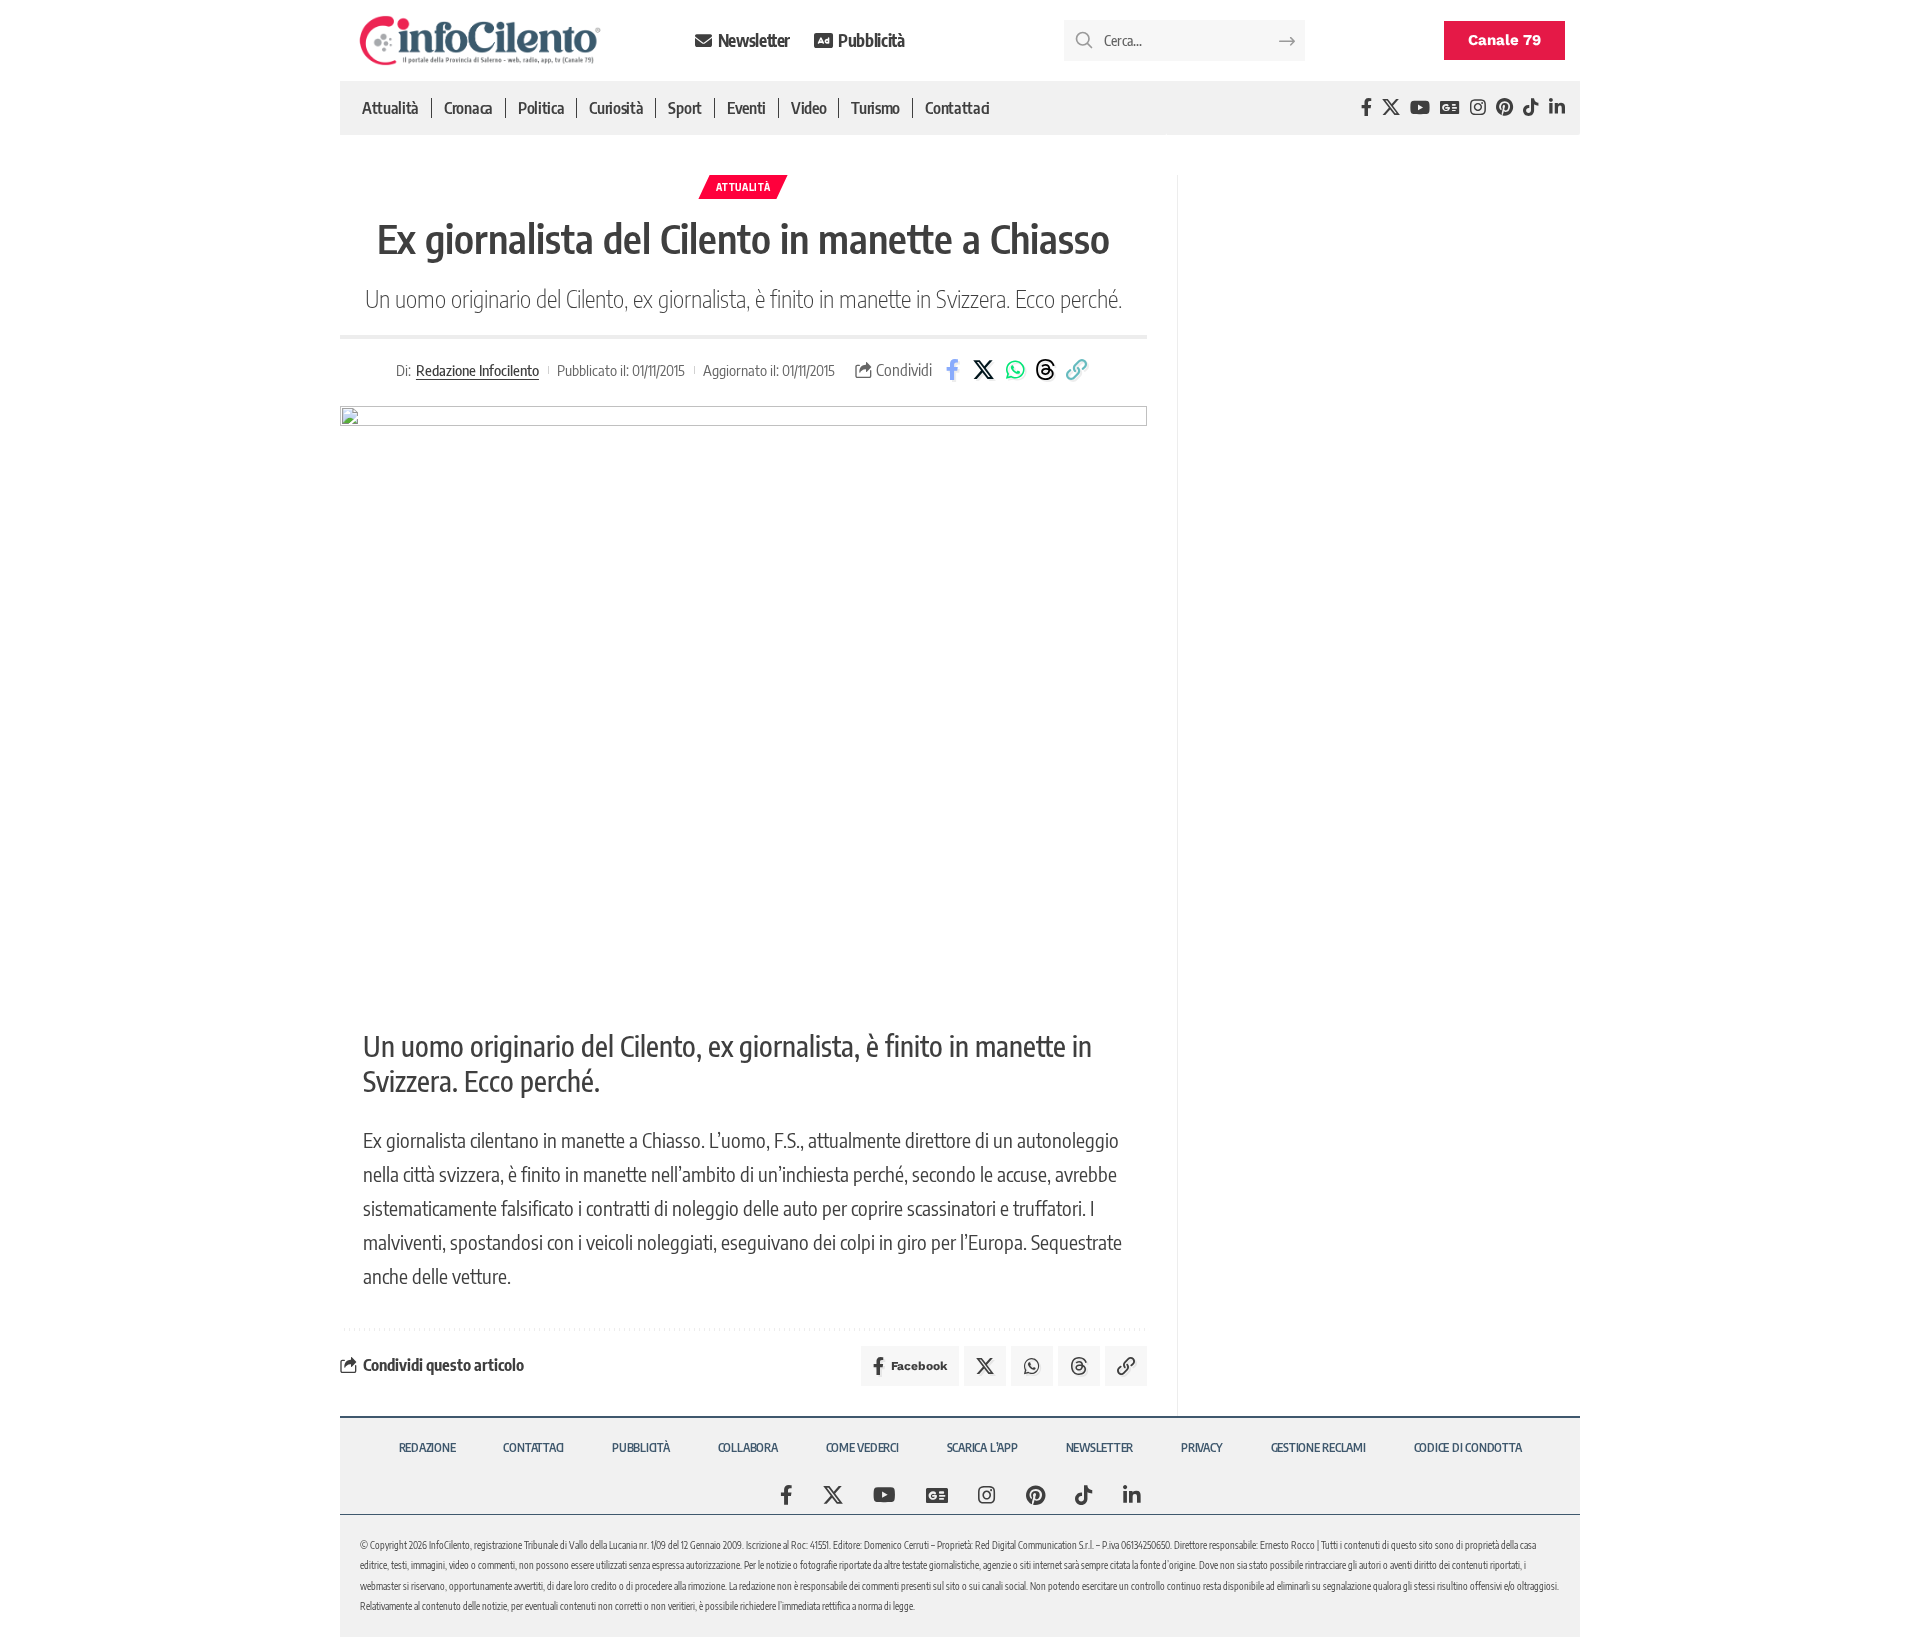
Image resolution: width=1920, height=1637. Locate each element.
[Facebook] (1366, 107)
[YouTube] (1420, 107)
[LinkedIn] (1557, 107)
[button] (1077, 370)
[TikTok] (1531, 107)
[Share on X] (984, 370)
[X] (1391, 107)
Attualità (743, 187)
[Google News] (1450, 107)
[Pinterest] (1504, 107)
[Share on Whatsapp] (1015, 370)
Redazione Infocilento (477, 370)
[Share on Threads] (1046, 370)
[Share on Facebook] (953, 370)
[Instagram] (1478, 107)
